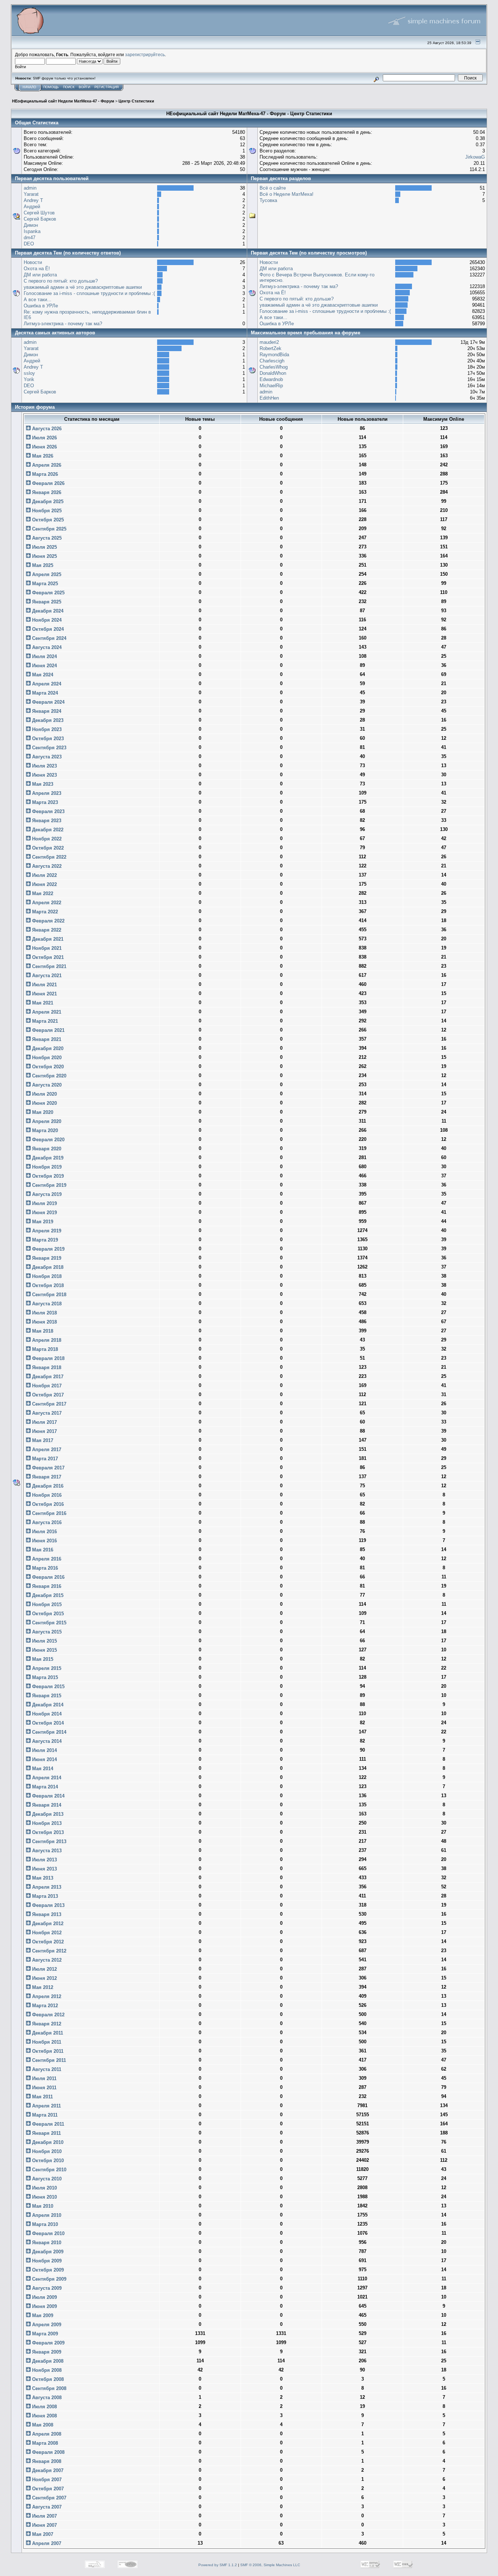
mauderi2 (269, 342)
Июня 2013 (44, 1869)
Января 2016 (46, 1586)
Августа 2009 (46, 2288)
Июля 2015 (44, 1641)
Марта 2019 (44, 1240)
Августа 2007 (46, 2507)
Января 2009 (46, 2352)
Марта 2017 (44, 1459)
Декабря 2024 (47, 611)
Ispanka (32, 231)
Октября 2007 (47, 2489)
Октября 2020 (47, 1067)
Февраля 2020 (48, 1140)
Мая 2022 (42, 893)
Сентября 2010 (48, 2170)
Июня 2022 (44, 884)
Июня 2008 (44, 2416)
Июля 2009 (44, 2297)
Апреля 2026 (46, 465)
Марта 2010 (44, 2224)
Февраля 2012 (48, 2015)
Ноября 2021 (46, 948)
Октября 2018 (47, 1285)
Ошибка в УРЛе (41, 306)
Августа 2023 (46, 757)
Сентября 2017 (48, 1404)
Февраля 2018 (48, 1358)
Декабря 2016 (47, 1486)
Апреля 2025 (46, 574)
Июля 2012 (44, 1969)
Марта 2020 (44, 1130)
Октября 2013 (47, 1832)
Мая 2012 (42, 1987)
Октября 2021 (47, 957)
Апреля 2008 (46, 2434)
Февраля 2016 (48, 1577)
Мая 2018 (42, 1331)
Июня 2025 (44, 556)
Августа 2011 (46, 2069)
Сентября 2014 (48, 1732)
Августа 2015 (46, 1632)
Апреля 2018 (46, 1340)
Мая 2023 (42, 784)
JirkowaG (475, 157)
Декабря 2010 (47, 2142)
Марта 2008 (44, 2443)
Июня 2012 (44, 1978)
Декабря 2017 (47, 1377)
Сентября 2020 (48, 1076)
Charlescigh (272, 361)
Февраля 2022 (48, 921)
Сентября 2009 (48, 2279)
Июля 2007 (44, 2516)
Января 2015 (46, 1696)
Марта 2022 (44, 912)
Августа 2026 (46, 429)
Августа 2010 (46, 2179)
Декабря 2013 (47, 1814)
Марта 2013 (44, 1896)
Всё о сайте (273, 188)
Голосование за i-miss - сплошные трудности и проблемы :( (89, 293)
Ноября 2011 (46, 2042)
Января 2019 (46, 1258)
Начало (29, 87)
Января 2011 (46, 2133)
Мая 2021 (42, 1003)
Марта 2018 (44, 1349)
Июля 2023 (44, 766)
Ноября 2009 (46, 2261)
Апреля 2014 (46, 1778)
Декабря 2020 (47, 1048)
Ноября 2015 (46, 1604)
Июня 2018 (44, 1322)
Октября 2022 (47, 848)
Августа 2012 (46, 1960)
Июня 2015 (44, 1650)
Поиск (69, 87)
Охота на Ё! (37, 269)
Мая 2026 (42, 456)
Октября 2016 (47, 1504)
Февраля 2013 (48, 1905)
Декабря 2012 (47, 1924)
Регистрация (107, 87)
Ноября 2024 (46, 620)
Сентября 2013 (48, 1841)
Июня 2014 (44, 1759)
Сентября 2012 (48, 1951)
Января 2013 (46, 1914)
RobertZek (271, 348)
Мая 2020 (42, 1112)
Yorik (29, 379)
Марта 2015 (44, 1677)
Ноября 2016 (46, 1495)
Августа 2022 (46, 866)
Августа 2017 (46, 1413)
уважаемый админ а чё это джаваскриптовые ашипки (83, 287)
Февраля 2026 (48, 483)
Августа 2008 (46, 2398)
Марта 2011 (44, 2115)
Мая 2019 (42, 1222)
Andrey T (33, 200)
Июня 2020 (44, 1103)
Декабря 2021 (47, 939)
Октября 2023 (47, 739)
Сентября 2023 (48, 748)
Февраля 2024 (48, 702)
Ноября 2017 (46, 1386)
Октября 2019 (47, 1176)
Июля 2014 (44, 1750)
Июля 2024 (44, 656)
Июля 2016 (44, 1532)
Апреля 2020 (46, 1121)
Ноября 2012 (46, 1933)
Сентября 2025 (48, 529)
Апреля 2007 (46, 2543)
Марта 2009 (44, 2334)
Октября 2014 (47, 1723)
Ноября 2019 (46, 1167)
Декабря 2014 (47, 1705)
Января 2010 (46, 2243)
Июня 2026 (44, 447)
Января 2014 (46, 1805)
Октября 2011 (47, 2051)
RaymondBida (274, 355)
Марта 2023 (44, 802)
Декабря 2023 (47, 720)
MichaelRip (271, 386)
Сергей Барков (40, 219)
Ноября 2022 (46, 839)
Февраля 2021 (48, 1030)
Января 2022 (46, 930)
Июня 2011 (44, 2088)
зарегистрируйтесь (145, 55)
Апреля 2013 (46, 1887)
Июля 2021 (44, 985)
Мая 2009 (42, 2315)
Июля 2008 (44, 2407)
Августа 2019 (46, 1194)
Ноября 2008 (46, 2370)
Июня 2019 (44, 1213)
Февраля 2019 (48, 1249)
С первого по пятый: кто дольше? (61, 281)
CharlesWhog (274, 367)
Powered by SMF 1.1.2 (218, 2565)
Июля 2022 (44, 875)
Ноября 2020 (46, 1058)
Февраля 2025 (48, 593)
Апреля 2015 (46, 1668)
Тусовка (268, 200)
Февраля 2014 (48, 1796)
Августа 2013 (46, 1851)
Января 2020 (46, 1149)
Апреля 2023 (46, 793)
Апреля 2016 (46, 1559)
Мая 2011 (42, 2097)
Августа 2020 (46, 1085)
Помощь (51, 87)
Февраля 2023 (48, 811)
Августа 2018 (46, 1304)
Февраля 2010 (48, 2233)
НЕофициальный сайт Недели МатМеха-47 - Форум (63, 101)
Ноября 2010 (46, 2151)
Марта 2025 (44, 584)
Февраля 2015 (48, 1687)
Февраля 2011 (47, 2124)
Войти (84, 87)
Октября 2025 (47, 520)
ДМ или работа (40, 275)
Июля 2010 (44, 2188)
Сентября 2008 (48, 2388)
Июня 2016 (44, 1541)
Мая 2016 (42, 1550)
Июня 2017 (44, 1431)
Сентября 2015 (48, 1623)
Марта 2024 (44, 693)
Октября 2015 (47, 1614)
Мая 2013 (42, 1878)
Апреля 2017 (46, 1450)
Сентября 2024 (48, 638)
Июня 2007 (44, 2525)
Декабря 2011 (47, 2033)
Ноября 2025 (46, 511)
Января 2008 (46, 2461)
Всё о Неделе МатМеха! (287, 194)
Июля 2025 (44, 547)
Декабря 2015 (47, 1595)
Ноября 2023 (46, 729)
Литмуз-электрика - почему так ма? (63, 324)
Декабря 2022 (47, 830)
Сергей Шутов (39, 213)
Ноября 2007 (46, 2480)
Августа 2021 (46, 976)
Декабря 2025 (47, 502)
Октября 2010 (47, 2161)
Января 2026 (46, 492)
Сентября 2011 (48, 2060)
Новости (33, 262)
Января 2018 (46, 1367)
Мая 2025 (42, 565)
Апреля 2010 (46, 2215)
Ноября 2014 (46, 1714)
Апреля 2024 (46, 684)
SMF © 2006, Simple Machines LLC (270, 2565)
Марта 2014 (44, 1787)
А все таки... (38, 300)
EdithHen (269, 398)
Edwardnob (271, 379)
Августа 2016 (46, 1522)
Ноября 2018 (46, 1276)
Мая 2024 (42, 675)
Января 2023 (46, 821)
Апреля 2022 (46, 903)
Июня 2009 (44, 2306)
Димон (31, 225)
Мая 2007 (42, 2534)
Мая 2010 (42, 2206)
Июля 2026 (44, 438)
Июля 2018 (44, 1313)
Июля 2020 (44, 1094)
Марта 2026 (44, 474)
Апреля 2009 (46, 2325)
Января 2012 (46, 2024)
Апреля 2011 (46, 2106)
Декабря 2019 (47, 1158)
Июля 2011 (44, 2078)
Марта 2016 (44, 1568)
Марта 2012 (44, 2006)
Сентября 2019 (48, 1185)
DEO (29, 244)
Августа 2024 (46, 647)
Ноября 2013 (46, 1823)
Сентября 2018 (48, 1295)
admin (30, 188)
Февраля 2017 (48, 1468)
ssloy (29, 373)
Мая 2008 (42, 2425)
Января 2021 (46, 1039)
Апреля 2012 (46, 1996)
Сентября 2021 (48, 966)
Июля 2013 (44, 1860)
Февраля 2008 (48, 2452)
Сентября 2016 (48, 1513)
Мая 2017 (42, 1440)
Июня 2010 (44, 2197)
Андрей (32, 207)
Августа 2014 (46, 1741)
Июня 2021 (44, 994)
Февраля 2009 (48, 2343)
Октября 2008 (47, 2379)
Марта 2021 (44, 1021)
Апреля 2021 (46, 1012)
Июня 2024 (44, 666)
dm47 (30, 238)
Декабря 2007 (47, 2470)
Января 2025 (46, 602)
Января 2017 (46, 1477)
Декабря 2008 (47, 2361)
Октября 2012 (47, 1942)
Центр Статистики (136, 101)
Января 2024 (46, 711)
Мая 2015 (42, 1659)
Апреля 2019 (46, 1231)
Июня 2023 (44, 775)
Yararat (31, 194)
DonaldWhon (273, 373)
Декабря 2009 (47, 2252)
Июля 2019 (44, 1203)
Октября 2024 (47, 629)
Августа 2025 (46, 538)
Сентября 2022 (48, 857)
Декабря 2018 (47, 1267)
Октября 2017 (47, 1395)
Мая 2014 (42, 1769)
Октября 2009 (47, 2270)
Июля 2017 (44, 1422)
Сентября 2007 (48, 2498)
